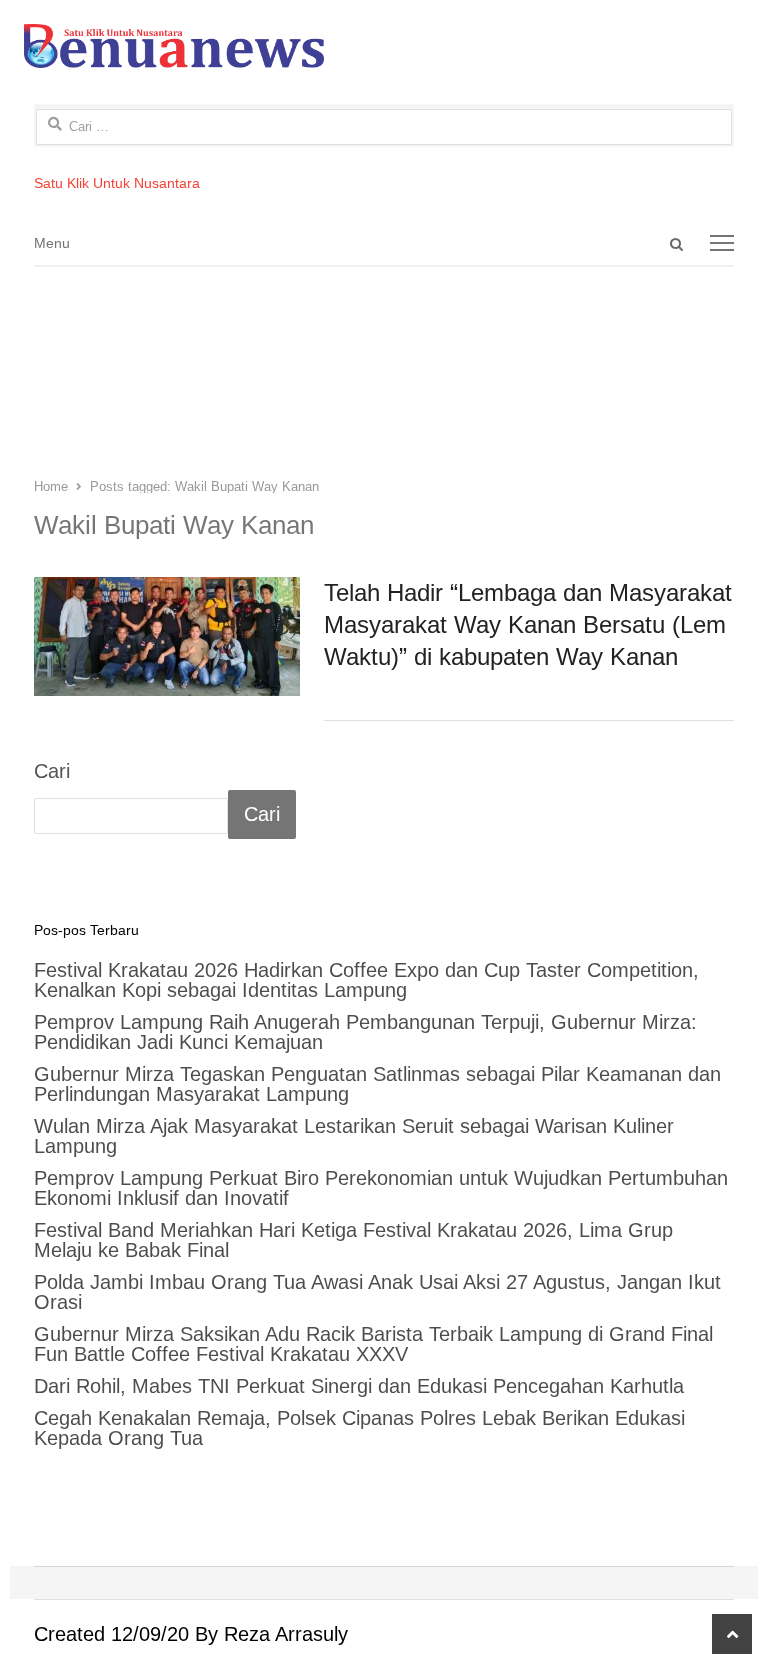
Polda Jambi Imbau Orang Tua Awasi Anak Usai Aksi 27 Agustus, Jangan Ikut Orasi (377, 1292)
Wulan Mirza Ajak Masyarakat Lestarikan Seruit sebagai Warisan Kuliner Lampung (354, 1136)
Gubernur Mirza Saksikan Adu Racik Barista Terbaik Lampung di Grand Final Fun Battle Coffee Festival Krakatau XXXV (373, 1344)
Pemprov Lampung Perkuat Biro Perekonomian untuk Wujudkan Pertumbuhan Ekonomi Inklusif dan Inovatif (381, 1188)
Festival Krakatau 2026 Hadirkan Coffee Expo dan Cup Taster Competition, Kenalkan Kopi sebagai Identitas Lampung (366, 980)
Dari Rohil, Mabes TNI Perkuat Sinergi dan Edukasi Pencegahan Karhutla (359, 1386)
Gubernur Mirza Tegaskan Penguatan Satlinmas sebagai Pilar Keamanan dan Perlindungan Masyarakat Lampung (377, 1084)
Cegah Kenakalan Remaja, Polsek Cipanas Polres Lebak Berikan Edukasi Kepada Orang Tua (359, 1428)
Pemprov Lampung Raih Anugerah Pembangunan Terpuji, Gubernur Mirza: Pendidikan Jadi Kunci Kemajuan (365, 1032)
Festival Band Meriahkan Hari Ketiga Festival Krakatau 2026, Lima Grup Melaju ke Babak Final (353, 1240)
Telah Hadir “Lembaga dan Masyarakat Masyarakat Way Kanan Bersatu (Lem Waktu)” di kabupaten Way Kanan (528, 624)
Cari (52, 771)
